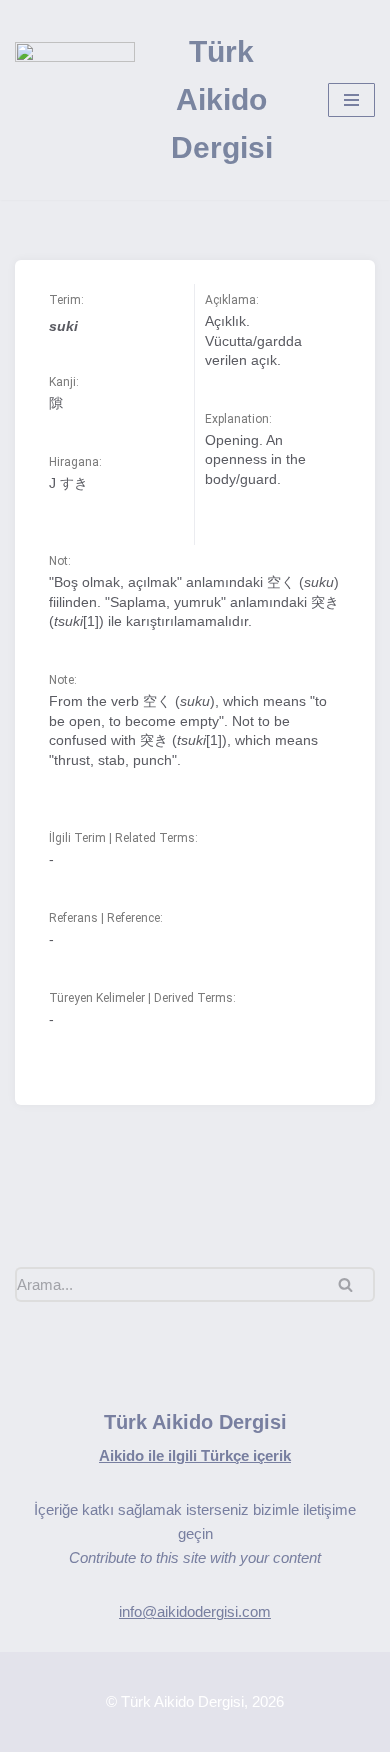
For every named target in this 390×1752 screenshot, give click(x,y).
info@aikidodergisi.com (195, 1611)
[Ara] (352, 1284)
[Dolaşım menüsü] (351, 100)
